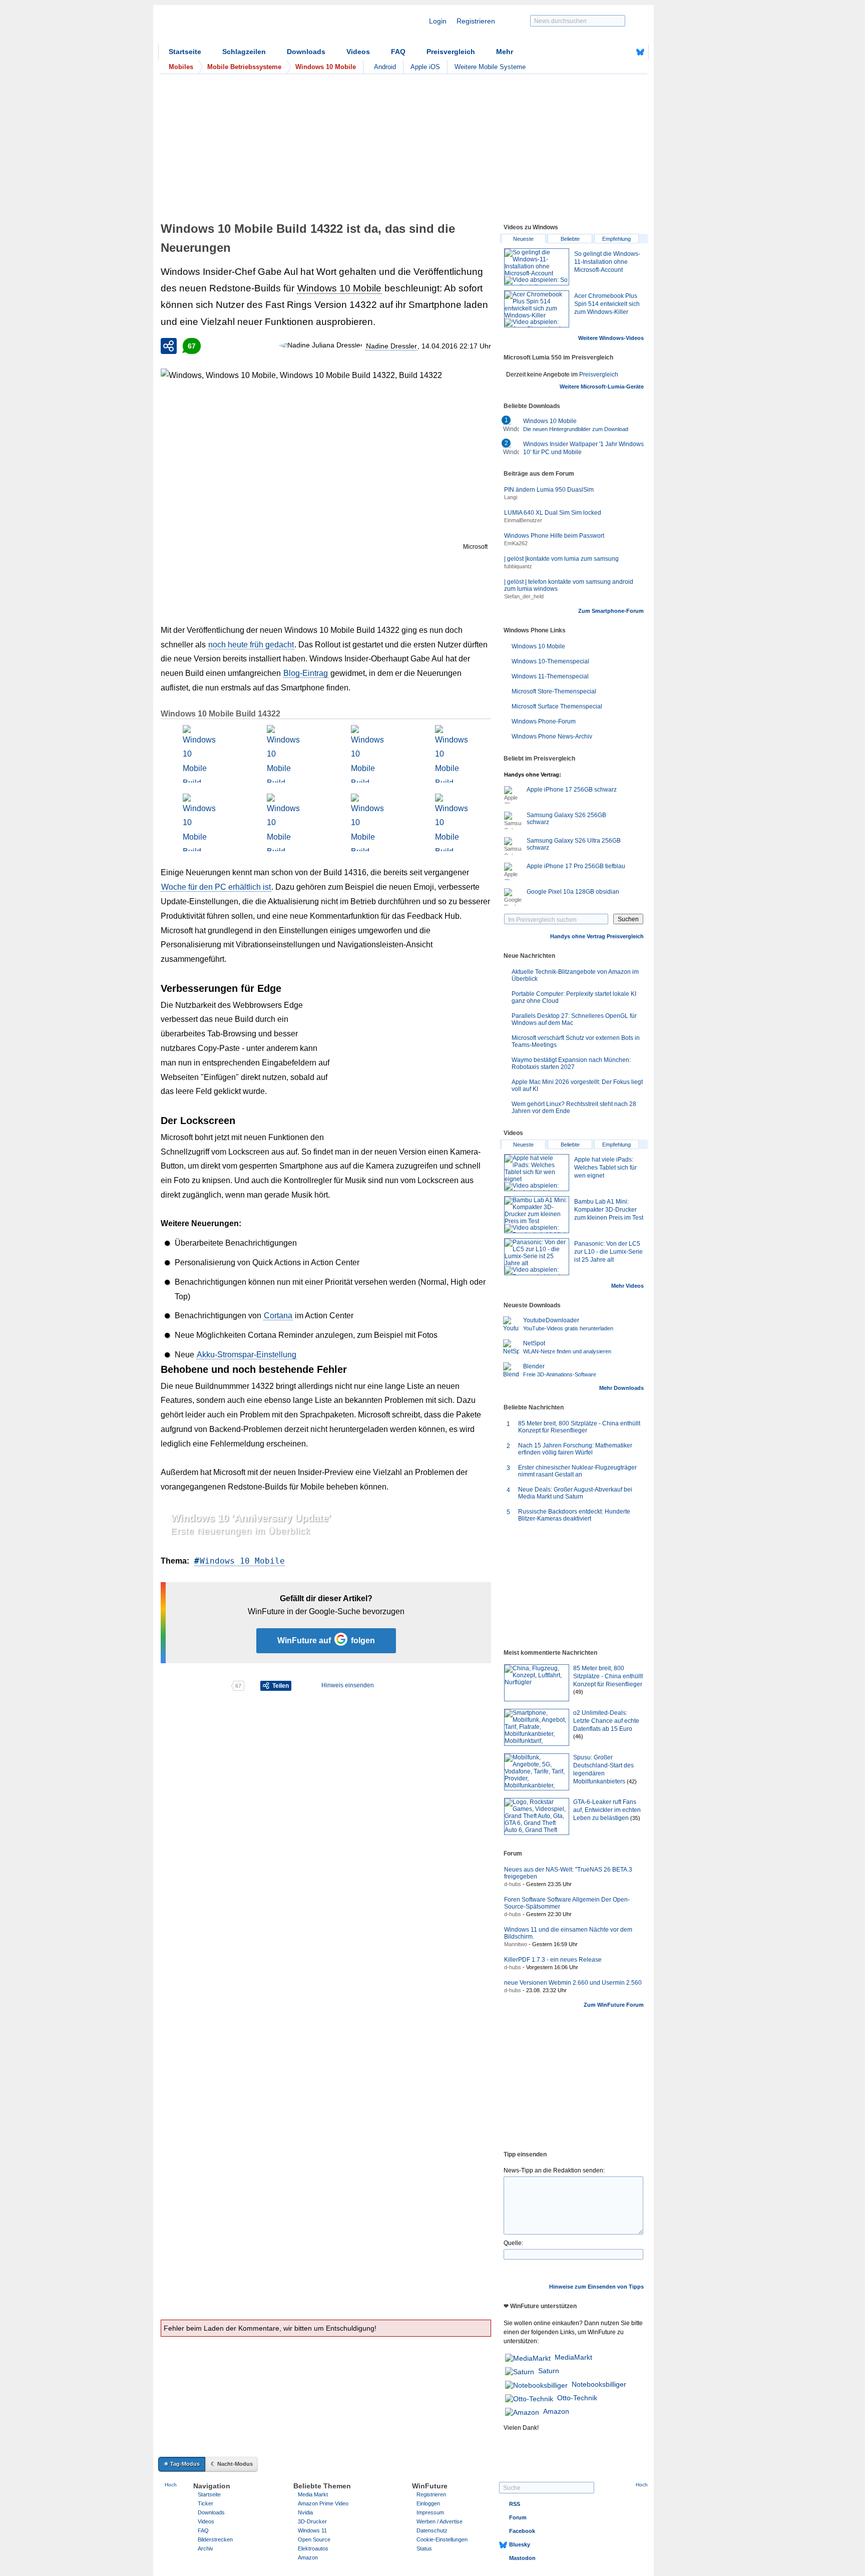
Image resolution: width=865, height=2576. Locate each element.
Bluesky (520, 2544)
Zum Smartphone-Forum (611, 611)
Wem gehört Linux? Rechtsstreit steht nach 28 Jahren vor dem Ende (574, 1108)
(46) (578, 1736)
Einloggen (428, 2503)
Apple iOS (425, 67)
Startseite (185, 52)
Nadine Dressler (391, 346)
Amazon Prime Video (323, 2503)
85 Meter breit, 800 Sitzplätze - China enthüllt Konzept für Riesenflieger (579, 1427)
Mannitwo (516, 1944)
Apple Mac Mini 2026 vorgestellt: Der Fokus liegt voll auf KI (577, 1085)
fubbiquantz (518, 566)
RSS (515, 2504)
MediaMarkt (573, 2357)
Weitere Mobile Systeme (490, 67)
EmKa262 (516, 543)
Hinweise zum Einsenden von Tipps (596, 2287)
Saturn (549, 2371)
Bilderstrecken (215, 2539)
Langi (511, 497)
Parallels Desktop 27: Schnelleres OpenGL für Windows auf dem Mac (574, 1019)
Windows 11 (312, 2530)
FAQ (398, 52)
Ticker (205, 2503)
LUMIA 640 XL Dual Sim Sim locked (553, 513)
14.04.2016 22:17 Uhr (456, 346)
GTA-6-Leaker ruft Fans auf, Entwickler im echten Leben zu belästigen (607, 1810)
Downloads (306, 52)
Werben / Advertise (440, 2521)
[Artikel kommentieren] (195, 1686)
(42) (632, 1781)
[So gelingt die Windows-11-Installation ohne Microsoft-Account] (537, 267)
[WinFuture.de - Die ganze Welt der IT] (243, 27)
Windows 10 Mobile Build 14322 (221, 714)
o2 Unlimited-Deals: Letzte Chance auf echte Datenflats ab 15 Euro (606, 1721)
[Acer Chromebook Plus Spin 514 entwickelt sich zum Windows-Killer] (537, 309)
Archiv (205, 2548)
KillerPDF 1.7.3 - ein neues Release (553, 1960)
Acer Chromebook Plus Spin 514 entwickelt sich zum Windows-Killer (607, 304)
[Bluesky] (640, 52)
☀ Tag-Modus (182, 2464)
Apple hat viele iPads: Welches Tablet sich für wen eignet (605, 1168)
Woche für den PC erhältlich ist (216, 887)
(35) (635, 1818)
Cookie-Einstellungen (442, 2539)
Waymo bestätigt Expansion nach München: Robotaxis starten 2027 (571, 1063)
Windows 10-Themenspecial (550, 661)
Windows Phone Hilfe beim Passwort (554, 536)
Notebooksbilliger (599, 2384)
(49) (578, 1692)
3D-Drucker (312, 2521)
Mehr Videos (627, 1286)
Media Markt (313, 2494)
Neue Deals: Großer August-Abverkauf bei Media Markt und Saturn (575, 1493)
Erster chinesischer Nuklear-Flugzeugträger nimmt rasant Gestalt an (577, 1471)
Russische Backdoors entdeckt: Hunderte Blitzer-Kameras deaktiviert (574, 1515)
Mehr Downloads (621, 1388)
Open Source (314, 2539)
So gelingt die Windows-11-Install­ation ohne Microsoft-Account (607, 262)
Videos (358, 52)
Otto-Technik (577, 2398)
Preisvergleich (451, 52)
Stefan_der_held (524, 596)
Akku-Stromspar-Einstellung (247, 1355)
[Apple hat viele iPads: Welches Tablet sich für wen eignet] (537, 1173)
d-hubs (513, 1884)
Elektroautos (313, 2548)
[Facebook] (625, 52)
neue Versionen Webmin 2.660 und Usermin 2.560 (573, 1983)
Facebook (522, 2531)
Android (385, 67)
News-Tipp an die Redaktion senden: (554, 2170)
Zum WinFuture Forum (614, 2005)
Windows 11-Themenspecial (550, 676)
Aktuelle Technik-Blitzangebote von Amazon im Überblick (575, 975)
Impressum (430, 2512)
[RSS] (609, 52)
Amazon (556, 2411)
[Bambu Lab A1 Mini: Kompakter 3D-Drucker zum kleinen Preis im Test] (537, 1215)
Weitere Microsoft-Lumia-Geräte (602, 387)
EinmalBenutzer (523, 520)
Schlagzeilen (244, 52)
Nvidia (305, 2512)
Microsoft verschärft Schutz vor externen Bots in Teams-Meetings (576, 1041)
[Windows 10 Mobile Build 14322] (199, 754)
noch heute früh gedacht (251, 645)
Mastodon (522, 2558)
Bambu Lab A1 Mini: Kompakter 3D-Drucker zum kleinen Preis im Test (609, 1210)
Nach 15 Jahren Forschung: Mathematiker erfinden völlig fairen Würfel (575, 1449)
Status (424, 2548)
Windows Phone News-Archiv (552, 737)
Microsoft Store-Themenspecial (554, 691)
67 (192, 346)
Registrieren (476, 21)
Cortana (278, 1316)
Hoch (171, 2485)
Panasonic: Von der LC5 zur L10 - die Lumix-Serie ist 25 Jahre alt (608, 1252)
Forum (518, 2517)
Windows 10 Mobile (339, 288)
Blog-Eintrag (306, 673)
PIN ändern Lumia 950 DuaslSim (549, 490)
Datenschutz (432, 2530)
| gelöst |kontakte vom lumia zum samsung (561, 559)
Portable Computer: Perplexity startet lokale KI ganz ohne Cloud (574, 997)
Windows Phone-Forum (544, 721)
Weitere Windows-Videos (611, 338)
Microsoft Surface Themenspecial (557, 706)
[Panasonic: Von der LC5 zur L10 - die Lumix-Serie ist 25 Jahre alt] (537, 1257)
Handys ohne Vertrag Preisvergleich (597, 936)
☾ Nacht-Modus (232, 2464)
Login (438, 21)
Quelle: (513, 2243)
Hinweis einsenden (348, 1685)
